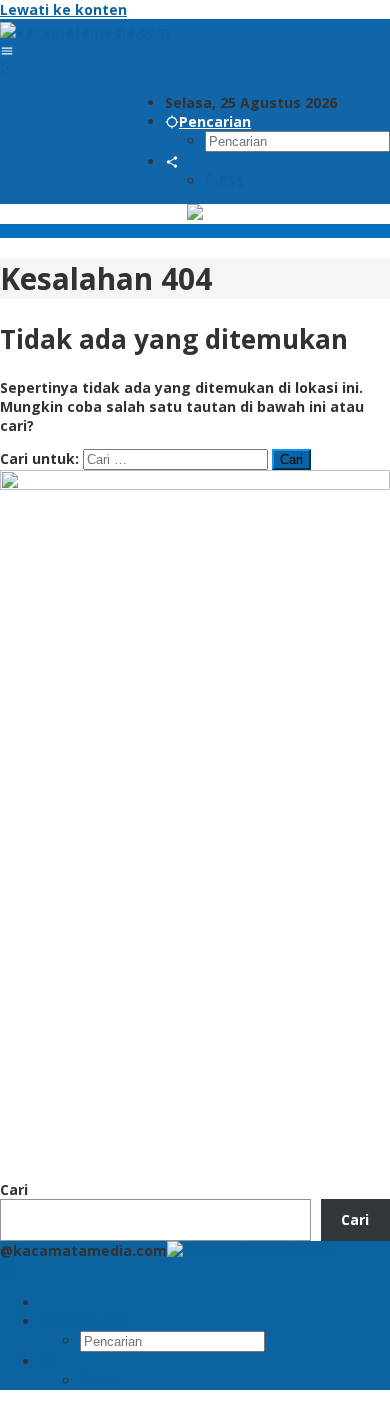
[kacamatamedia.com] (85, 31)
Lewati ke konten (63, 9)
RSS (231, 180)
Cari (14, 1189)
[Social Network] (172, 161)
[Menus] (7, 50)
